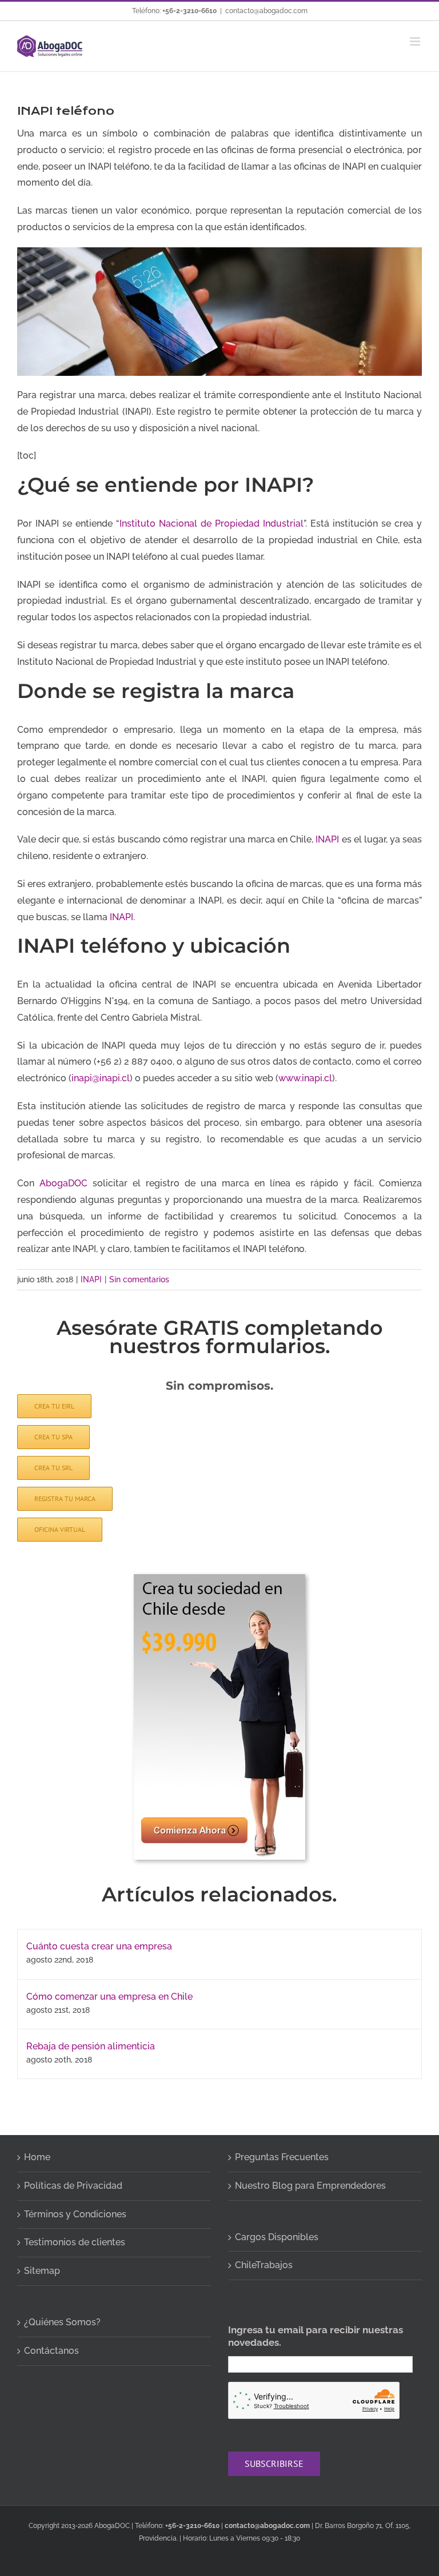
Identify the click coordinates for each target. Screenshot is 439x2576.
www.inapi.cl (305, 1078)
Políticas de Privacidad (73, 2186)
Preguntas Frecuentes (282, 2157)
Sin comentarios (139, 1279)
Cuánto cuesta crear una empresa (99, 1946)
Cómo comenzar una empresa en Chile (109, 1997)
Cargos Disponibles (277, 2237)
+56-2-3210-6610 (189, 11)
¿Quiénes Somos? (62, 2322)
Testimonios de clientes (75, 2242)
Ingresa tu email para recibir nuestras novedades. (316, 2336)
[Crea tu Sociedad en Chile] (219, 1578)
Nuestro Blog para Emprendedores (310, 2186)
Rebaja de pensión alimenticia (91, 2046)
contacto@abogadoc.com (266, 11)
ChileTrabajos (264, 2265)
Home (37, 2157)
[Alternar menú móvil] (416, 41)
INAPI (327, 839)
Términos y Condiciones (75, 2214)
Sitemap (42, 2271)
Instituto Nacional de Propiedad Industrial (211, 523)
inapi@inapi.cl (101, 1078)
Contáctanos (51, 2351)
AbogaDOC (63, 1183)
